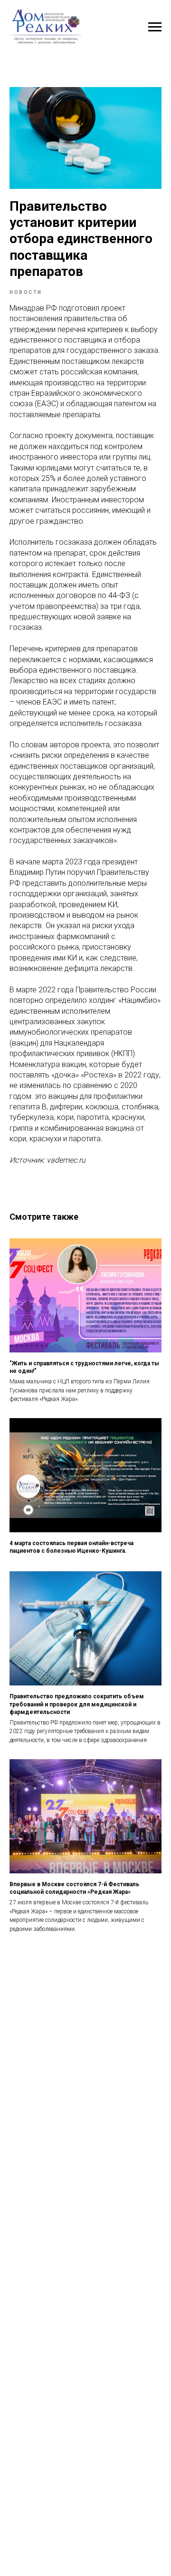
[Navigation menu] (155, 27)
